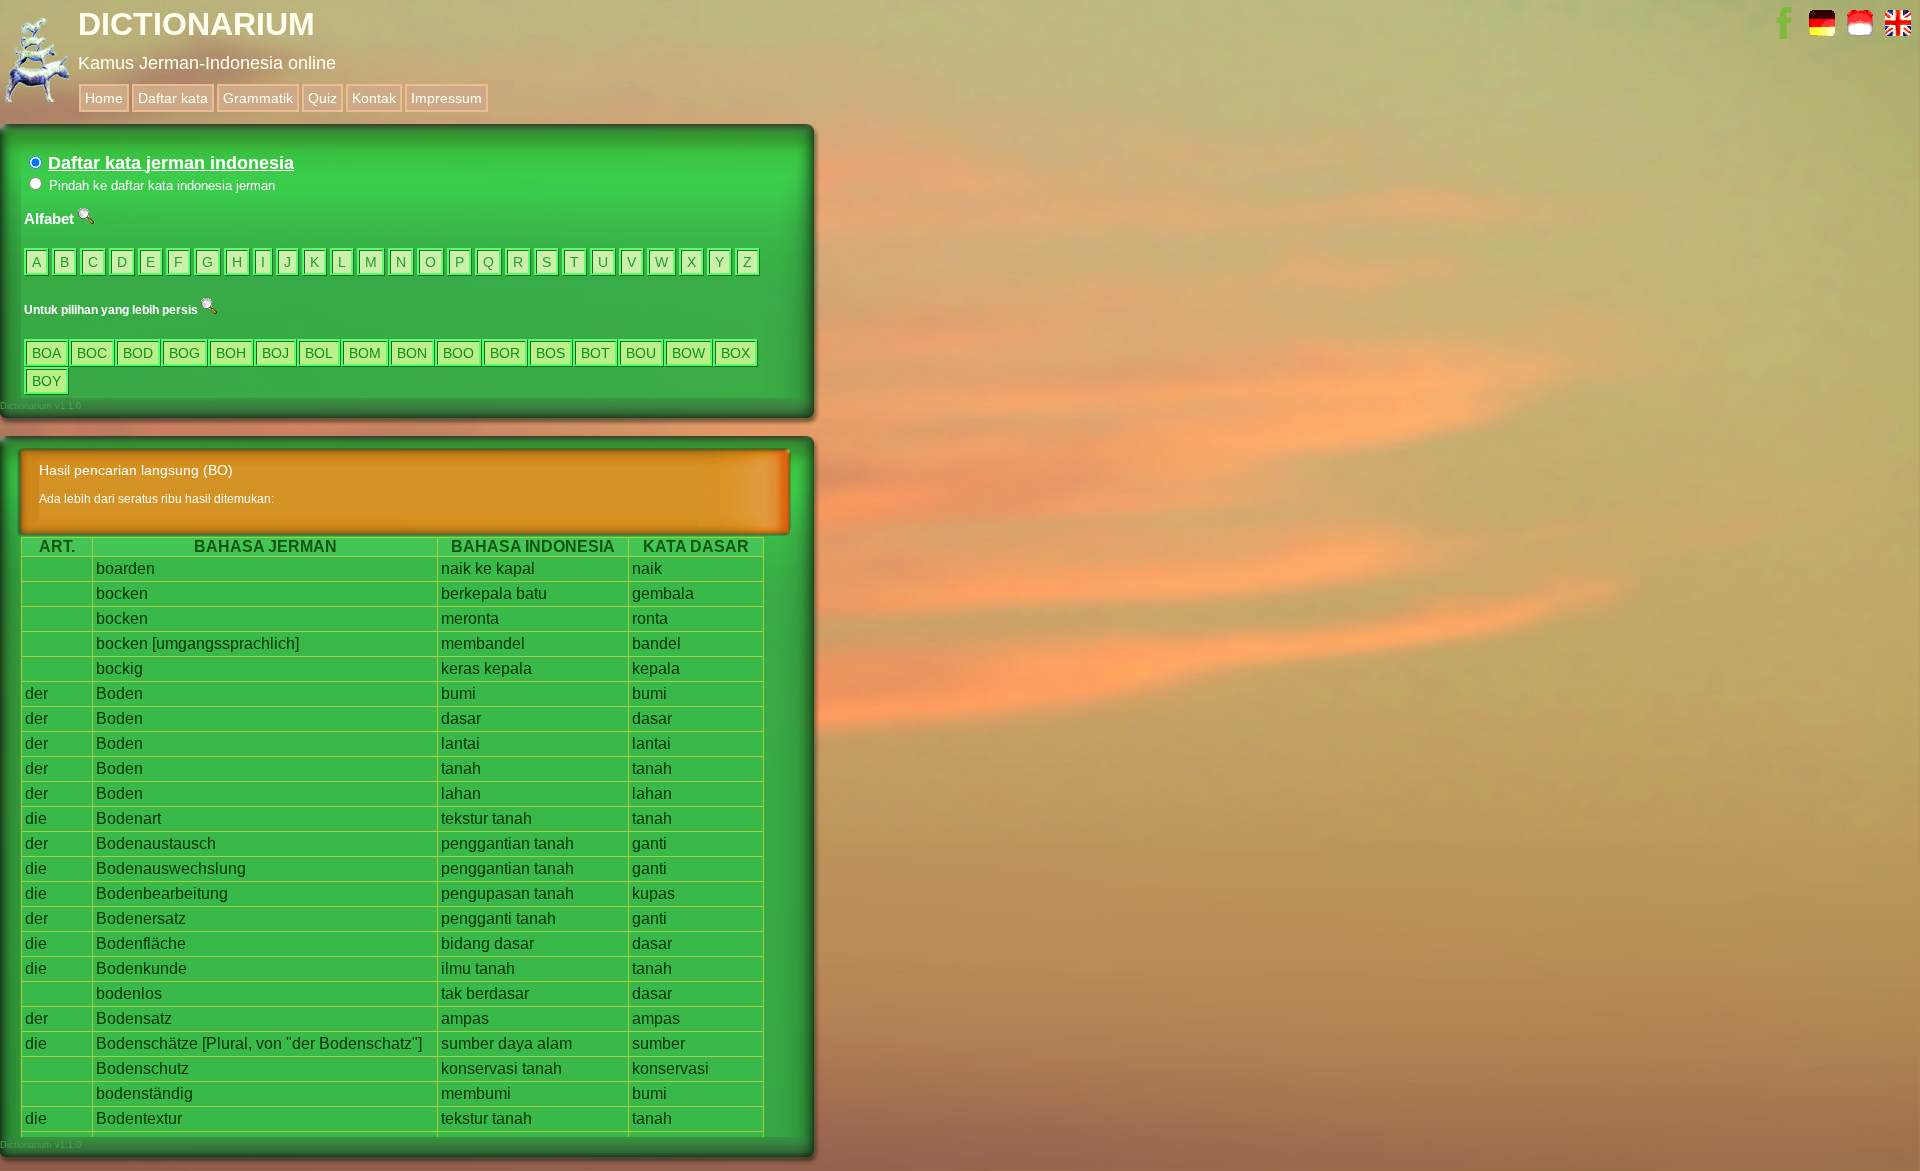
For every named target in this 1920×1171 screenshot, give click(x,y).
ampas (465, 1018)
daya (515, 1043)
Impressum (446, 98)
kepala (508, 668)
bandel (656, 643)
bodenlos (129, 993)
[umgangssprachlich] (225, 643)
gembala (663, 593)
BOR (505, 353)
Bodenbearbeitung (162, 893)
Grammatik (258, 98)
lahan (461, 793)
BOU (641, 353)
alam (554, 1043)
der (36, 693)
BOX (735, 353)
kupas (653, 893)
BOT (595, 353)
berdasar (497, 993)
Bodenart (128, 818)
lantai (460, 743)
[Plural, (227, 1043)
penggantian (485, 843)
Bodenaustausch (156, 843)
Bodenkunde (141, 968)
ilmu (456, 968)
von (269, 1043)
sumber (467, 1043)
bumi (458, 693)
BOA (46, 353)
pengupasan (485, 893)
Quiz (322, 98)
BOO (458, 353)
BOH (231, 353)
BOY (46, 381)
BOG (184, 353)
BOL (319, 353)
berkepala (476, 593)
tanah (461, 768)
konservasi (479, 1068)
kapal (515, 568)
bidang (465, 943)
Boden (119, 693)
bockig (119, 668)
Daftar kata (173, 98)
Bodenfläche (141, 943)
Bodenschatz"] (370, 1043)
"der (300, 1043)
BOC (92, 353)
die (36, 818)
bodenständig (144, 1093)
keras (460, 668)
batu (531, 593)
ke (483, 568)
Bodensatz (134, 1018)
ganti (649, 843)
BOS (550, 353)
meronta (470, 618)
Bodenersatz (141, 918)
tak (451, 993)
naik (456, 568)
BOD (138, 353)
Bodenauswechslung (171, 868)
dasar (461, 718)
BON (412, 353)
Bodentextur (139, 1118)
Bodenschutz (142, 1068)
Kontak (374, 98)
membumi (476, 1093)
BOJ (275, 353)
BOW (688, 353)
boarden (125, 568)
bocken (122, 593)
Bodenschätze (147, 1043)
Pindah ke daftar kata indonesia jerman (160, 185)
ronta (650, 618)
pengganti (476, 918)
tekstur (464, 818)
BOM (365, 353)
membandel (483, 643)
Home (104, 98)
